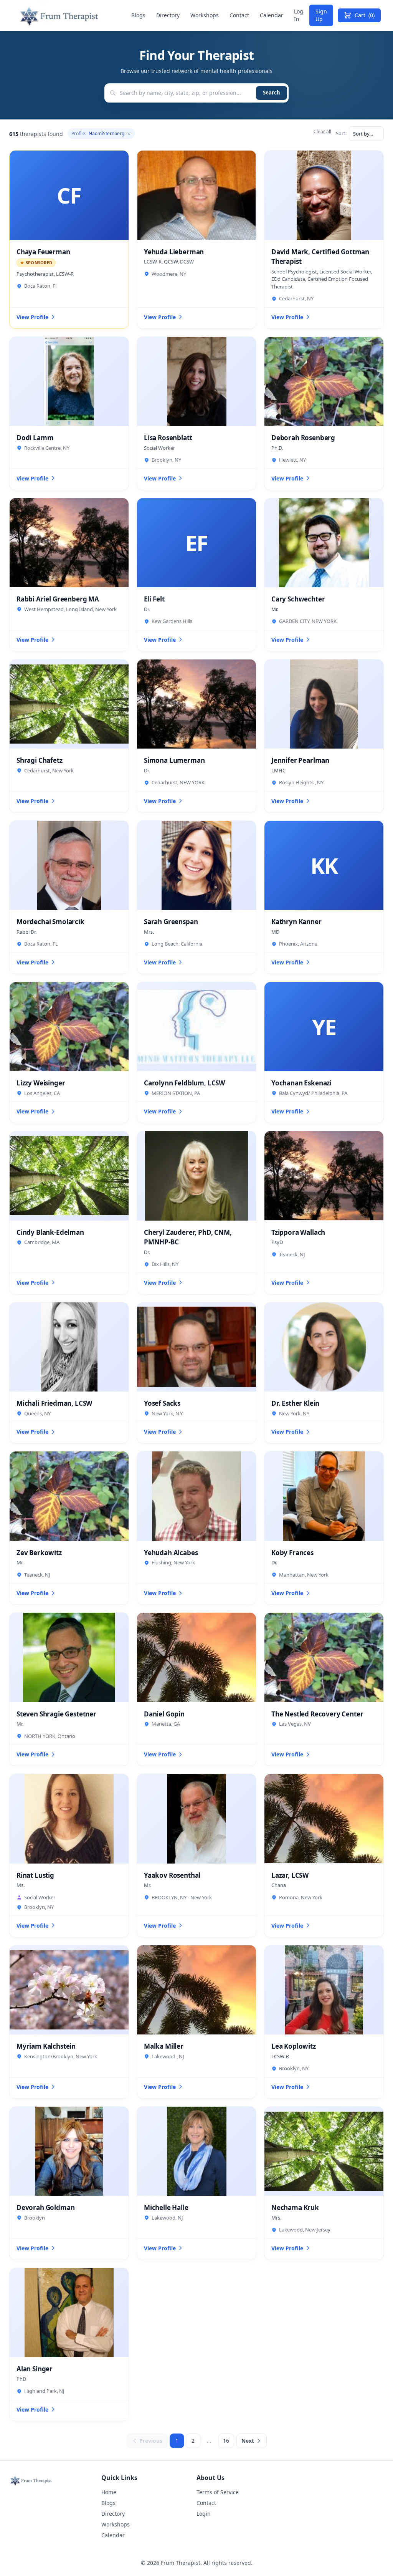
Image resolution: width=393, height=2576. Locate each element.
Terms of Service (218, 2492)
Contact (239, 15)
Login (204, 2514)
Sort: (341, 133)
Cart (365, 15)
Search (272, 93)
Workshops (205, 15)
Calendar (272, 15)
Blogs (138, 15)
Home (109, 2492)
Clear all (322, 132)
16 (226, 2441)
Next (248, 2441)
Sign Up (321, 15)
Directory (168, 15)
